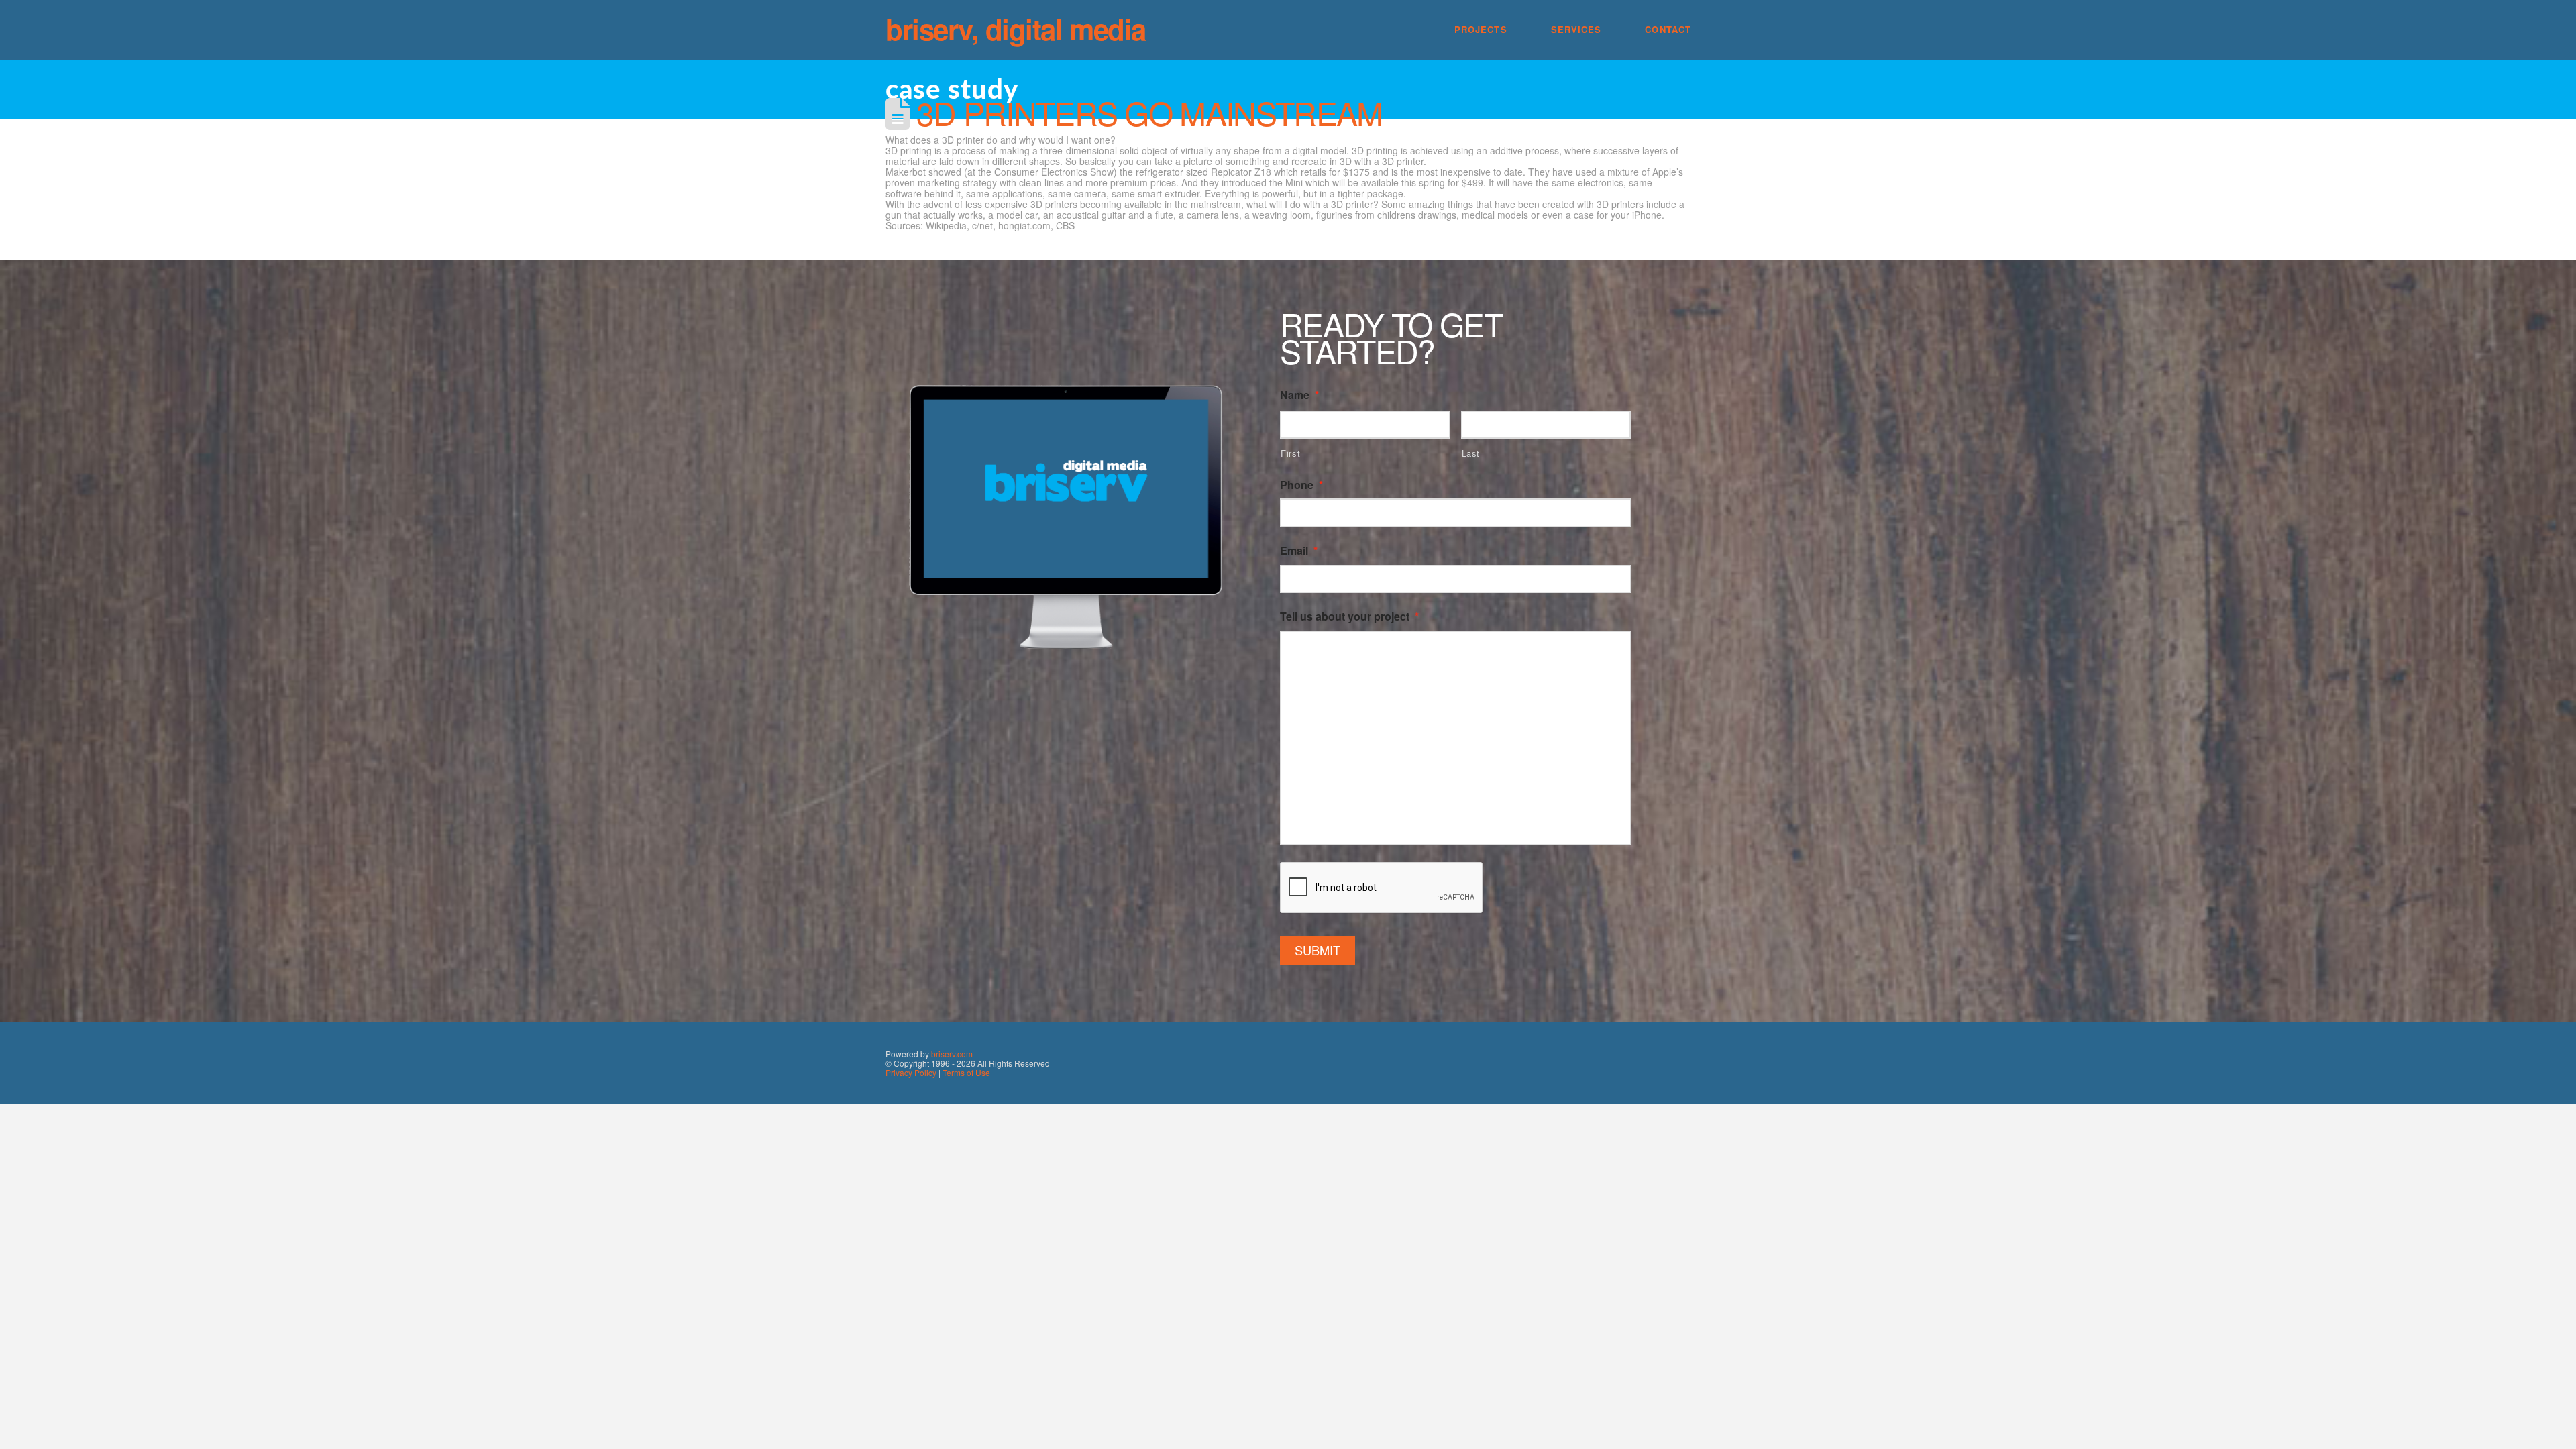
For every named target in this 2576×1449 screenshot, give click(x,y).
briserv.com (952, 1054)
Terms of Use (966, 1072)
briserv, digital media (1016, 29)
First (1290, 453)
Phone (1301, 485)
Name (1299, 395)
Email (1299, 551)
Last (1471, 453)
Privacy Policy (911, 1072)
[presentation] (1382, 888)
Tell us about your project (1349, 617)
